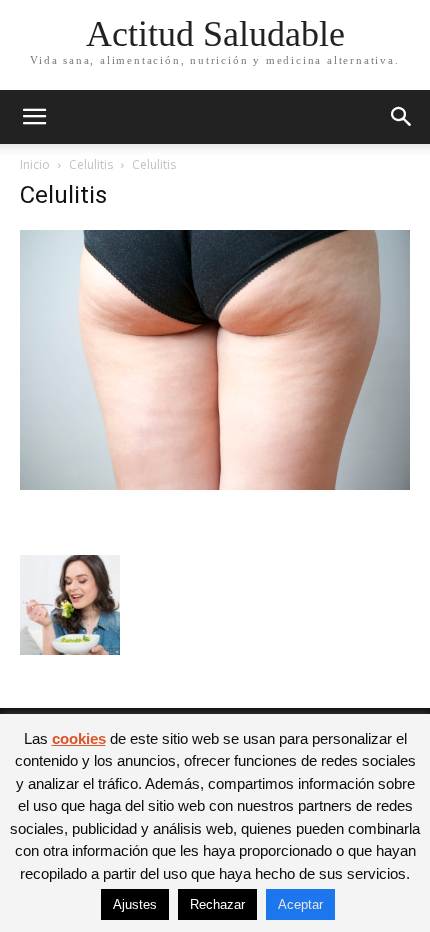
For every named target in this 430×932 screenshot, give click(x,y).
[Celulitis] (215, 484)
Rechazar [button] (217, 904)
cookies (79, 738)
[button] (34, 117)
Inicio (35, 164)
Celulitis (91, 164)
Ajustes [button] (135, 904)
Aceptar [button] (300, 904)
